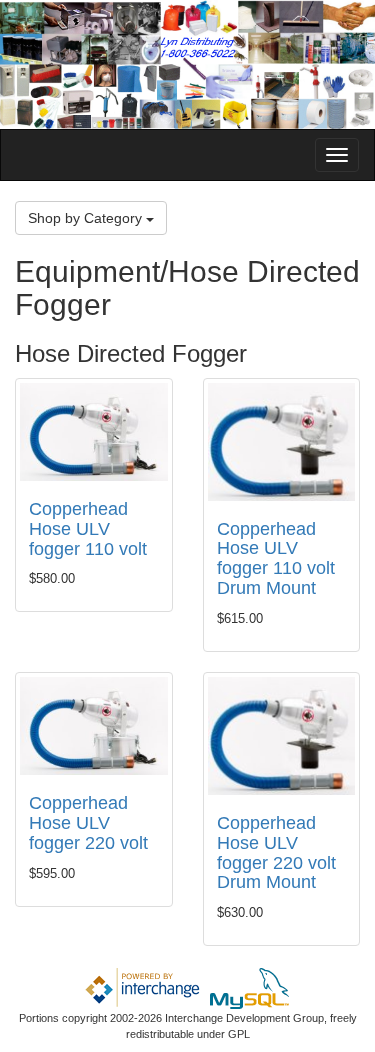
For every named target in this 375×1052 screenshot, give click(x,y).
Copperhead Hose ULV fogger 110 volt (88, 529)
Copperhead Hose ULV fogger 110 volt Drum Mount (276, 558)
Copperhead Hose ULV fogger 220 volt (88, 823)
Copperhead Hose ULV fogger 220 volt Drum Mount (276, 852)
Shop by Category (87, 218)
